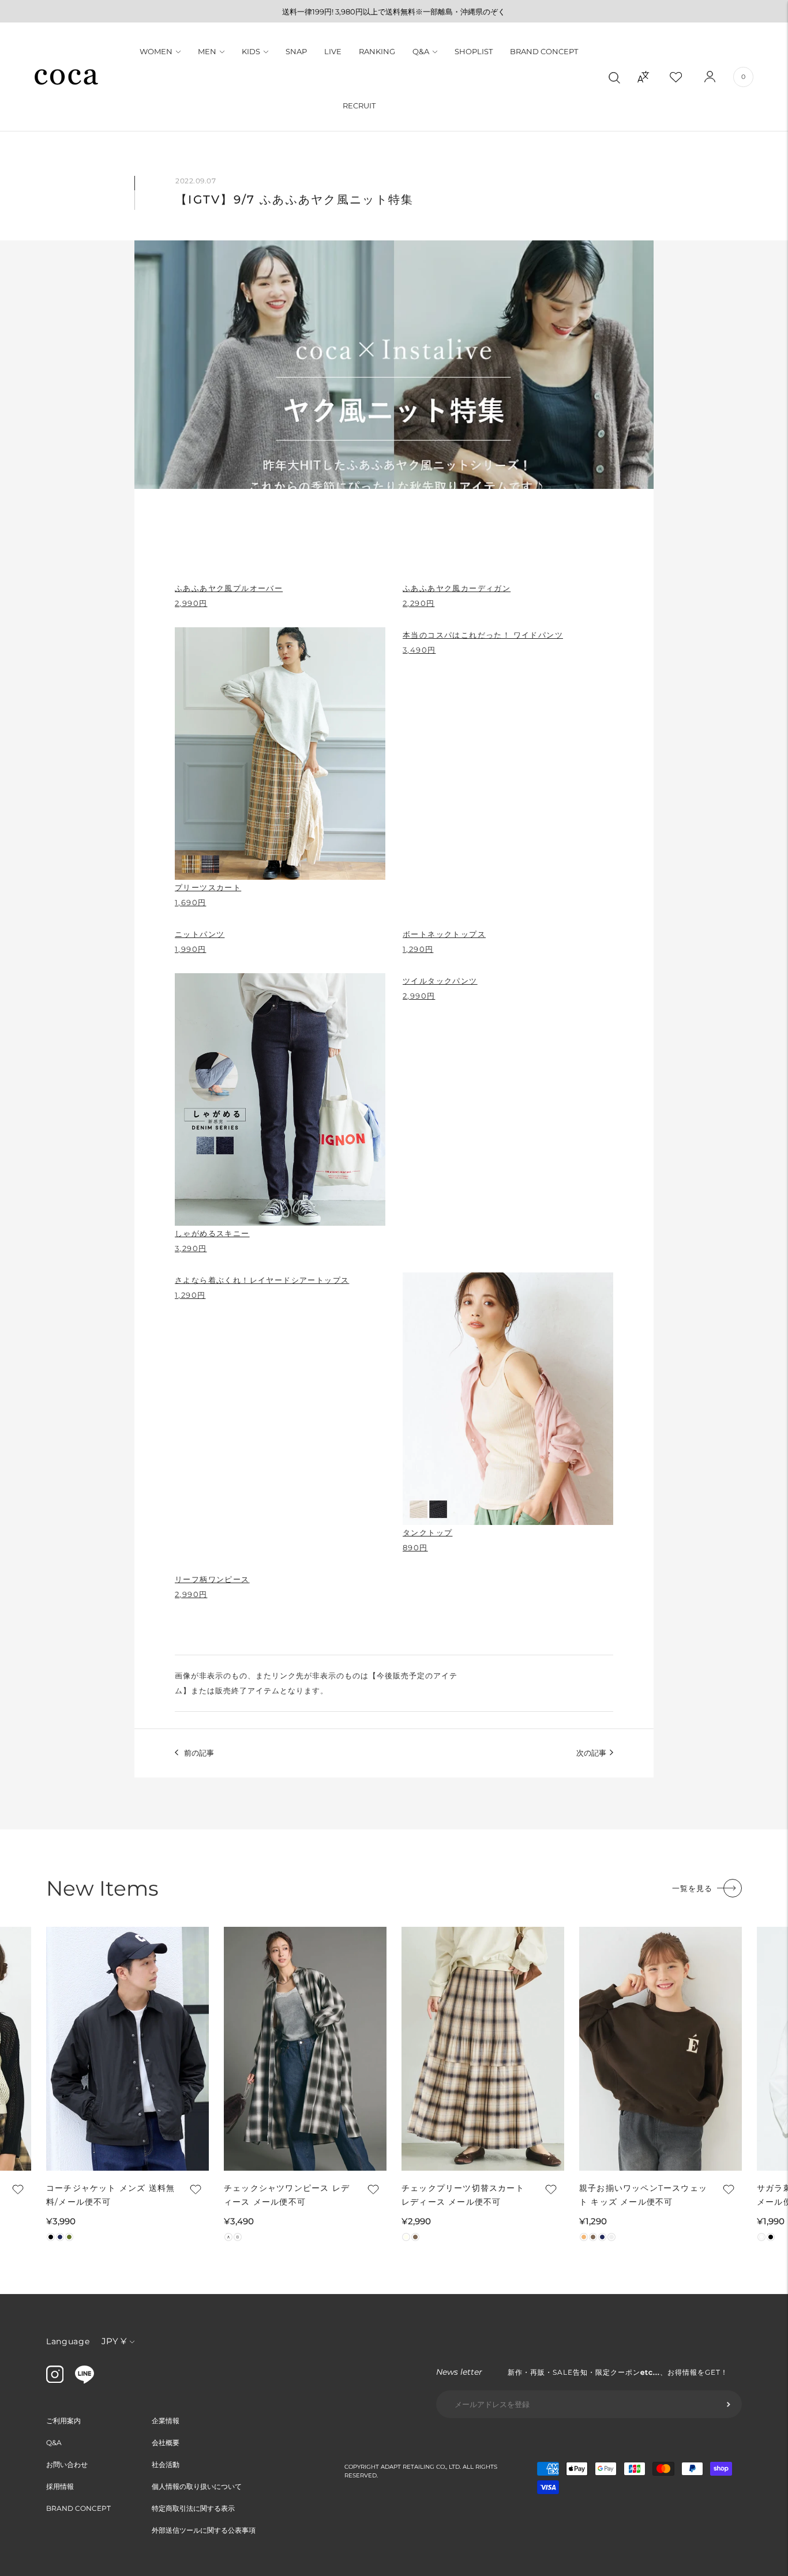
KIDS (251, 51)
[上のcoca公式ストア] (85, 2381)
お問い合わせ (67, 2464)
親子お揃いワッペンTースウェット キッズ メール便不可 (643, 2195)
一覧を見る (692, 1888)
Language (68, 2341)
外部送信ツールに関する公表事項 (204, 2530)
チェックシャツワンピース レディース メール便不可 (287, 2195)
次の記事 (591, 1753)
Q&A (421, 51)
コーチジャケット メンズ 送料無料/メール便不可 (110, 2195)
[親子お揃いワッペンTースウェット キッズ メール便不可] (661, 2049)
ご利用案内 (63, 2421)
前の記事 (199, 1753)
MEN (207, 51)
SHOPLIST (474, 51)
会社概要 (166, 2443)
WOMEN (156, 51)
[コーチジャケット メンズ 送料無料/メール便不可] (127, 2049)
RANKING (377, 51)
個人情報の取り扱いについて (197, 2486)
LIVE (333, 51)
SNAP (296, 51)
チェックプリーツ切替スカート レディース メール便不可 (463, 2195)
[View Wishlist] (686, 77)
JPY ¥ (114, 2341)
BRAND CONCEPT (544, 51)
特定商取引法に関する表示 (193, 2508)
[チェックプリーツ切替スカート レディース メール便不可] (483, 2049)
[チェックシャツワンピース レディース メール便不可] (305, 2049)
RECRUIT (359, 106)
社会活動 (166, 2464)
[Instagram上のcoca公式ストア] (55, 2380)
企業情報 (166, 2421)
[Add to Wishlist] (17, 2189)
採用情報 (60, 2486)
